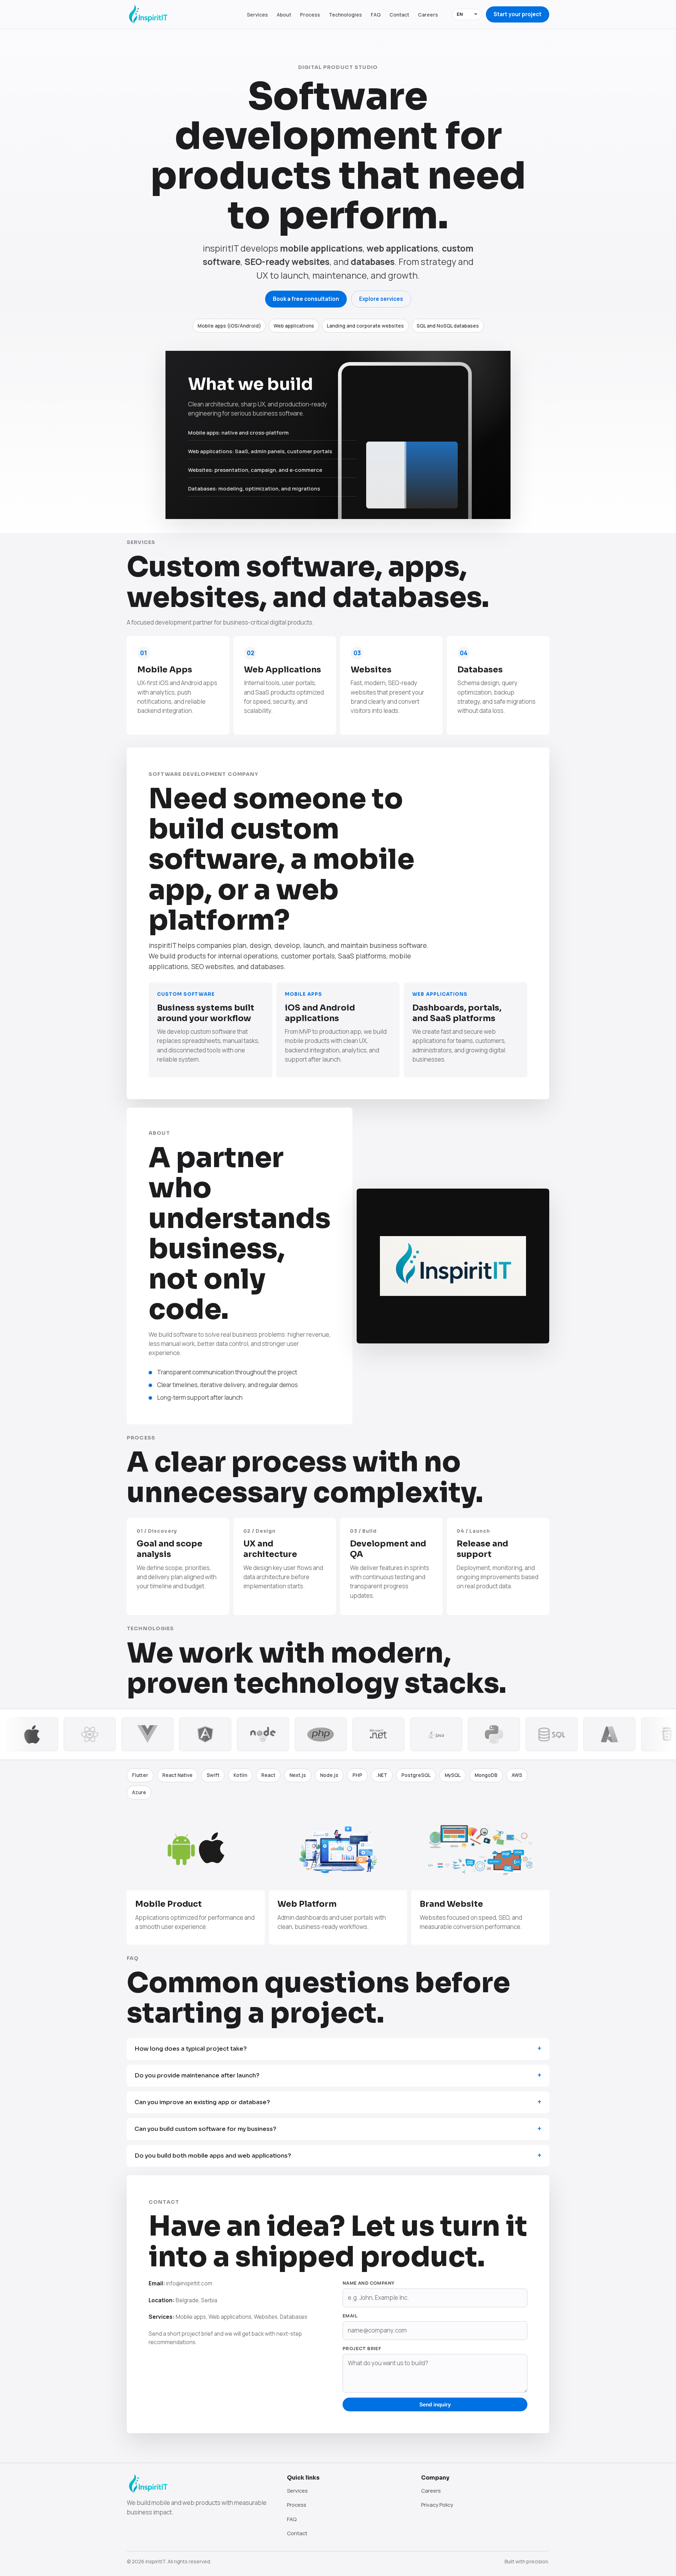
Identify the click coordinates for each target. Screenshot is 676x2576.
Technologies (345, 15)
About (284, 15)
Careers (428, 15)
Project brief (362, 2348)
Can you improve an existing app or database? (202, 2102)
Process (310, 15)
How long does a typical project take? (191, 2049)
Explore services (381, 299)
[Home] (148, 14)
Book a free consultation (306, 299)
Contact (399, 15)
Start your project (518, 14)
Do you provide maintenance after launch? (197, 2075)
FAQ (376, 15)
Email (350, 2316)
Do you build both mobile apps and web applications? (213, 2156)
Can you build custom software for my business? (205, 2129)
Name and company (368, 2283)
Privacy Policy (437, 2505)
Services (257, 15)
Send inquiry (435, 2404)
